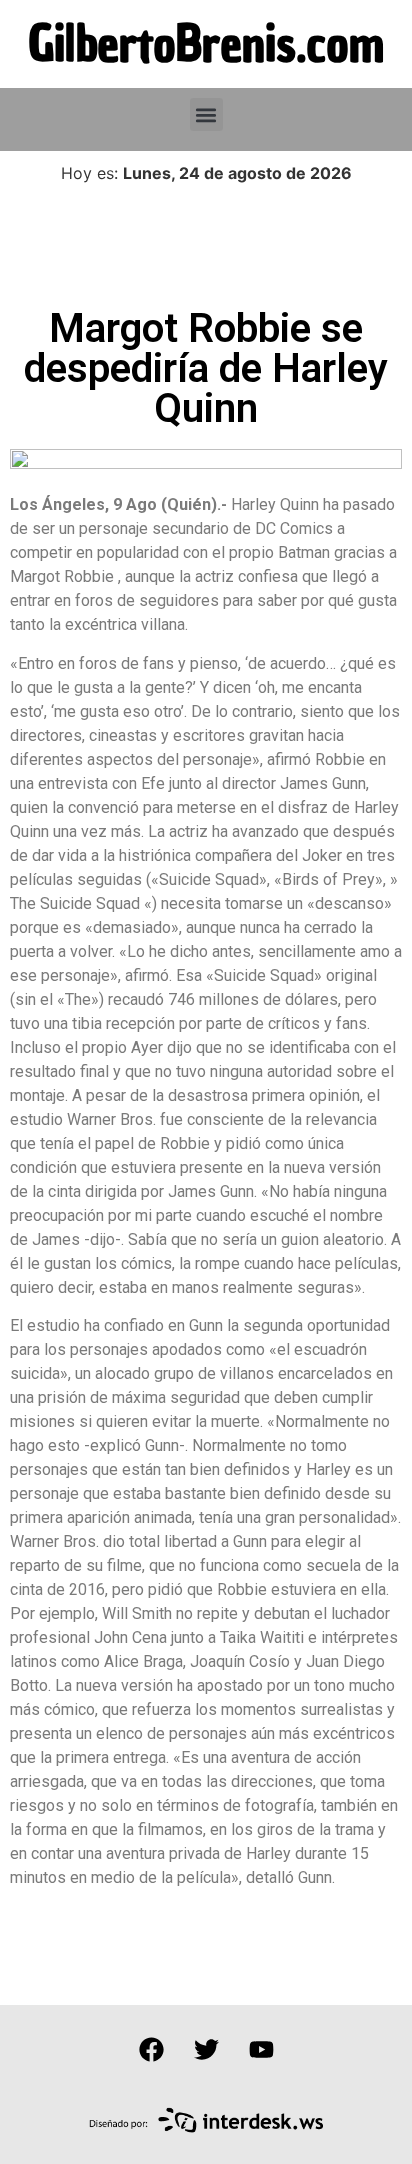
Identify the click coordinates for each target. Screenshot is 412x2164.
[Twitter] (206, 2050)
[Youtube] (261, 2050)
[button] (206, 114)
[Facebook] (151, 2050)
